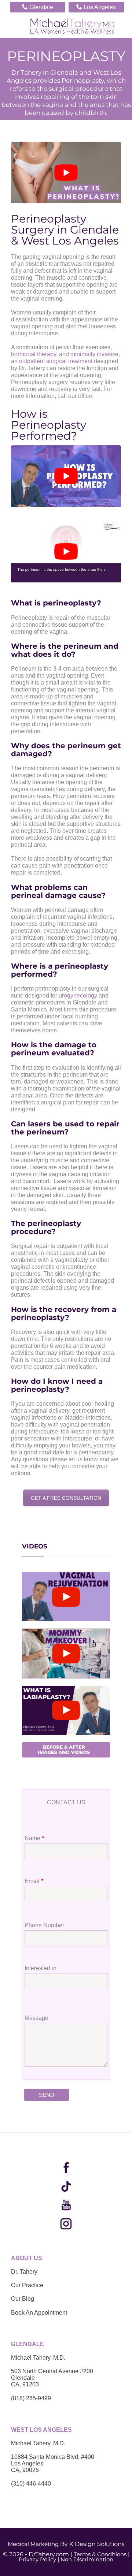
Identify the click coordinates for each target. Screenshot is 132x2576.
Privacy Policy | (39, 2559)
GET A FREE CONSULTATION (66, 1498)
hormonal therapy (34, 354)
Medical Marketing (33, 2544)
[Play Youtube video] (66, 173)
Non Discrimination (87, 2559)
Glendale (38, 7)
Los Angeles (96, 7)
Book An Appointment (39, 2313)
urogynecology (78, 996)
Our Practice (27, 2285)
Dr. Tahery (24, 2272)
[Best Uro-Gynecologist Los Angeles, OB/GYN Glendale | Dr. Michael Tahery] (72, 26)
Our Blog (23, 2299)
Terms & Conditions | (102, 2554)
